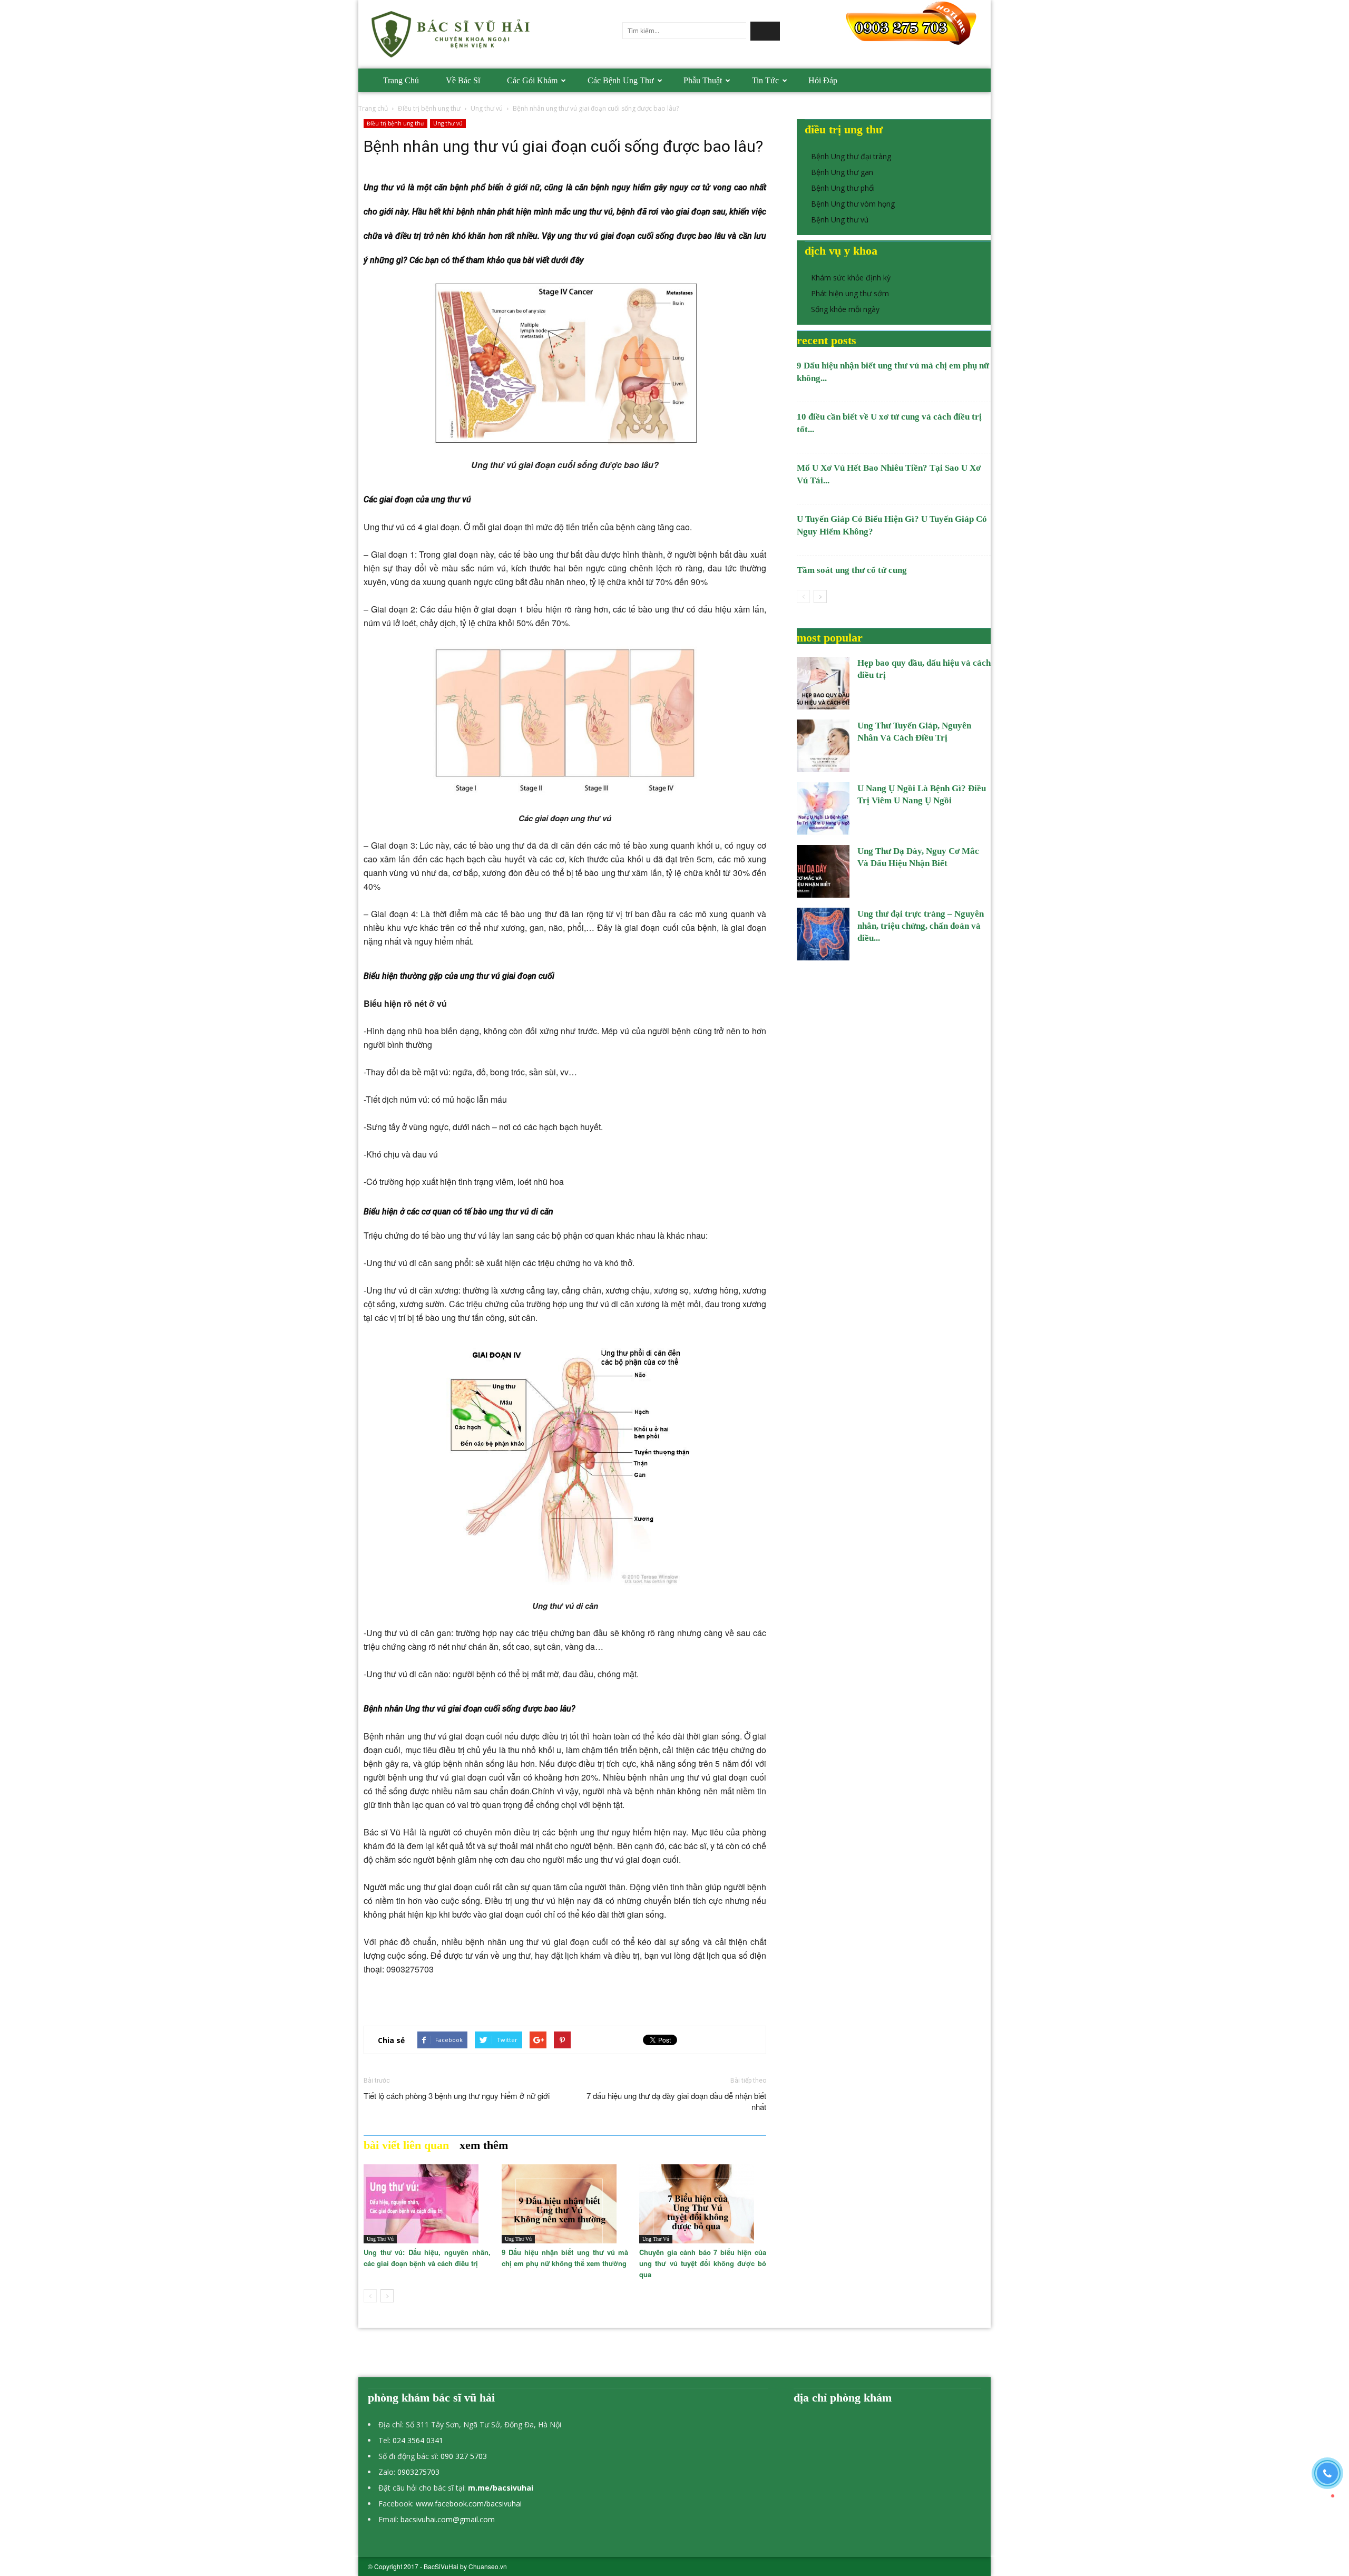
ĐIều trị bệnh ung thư (429, 108)
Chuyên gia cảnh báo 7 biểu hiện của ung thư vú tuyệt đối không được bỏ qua (703, 2263)
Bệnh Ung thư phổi (843, 188)
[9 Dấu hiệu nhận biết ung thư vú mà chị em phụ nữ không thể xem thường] (565, 2204)
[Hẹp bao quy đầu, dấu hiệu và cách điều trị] (823, 683)
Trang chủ (401, 80)
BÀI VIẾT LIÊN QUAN (406, 2145)
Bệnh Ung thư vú (840, 220)
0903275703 (418, 2472)
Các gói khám (532, 80)
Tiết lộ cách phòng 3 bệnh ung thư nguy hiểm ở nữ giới (457, 2096)
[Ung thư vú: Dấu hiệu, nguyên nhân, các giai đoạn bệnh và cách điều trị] (427, 2204)
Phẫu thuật (703, 80)
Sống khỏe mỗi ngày (845, 309)
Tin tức (765, 80)
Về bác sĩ (463, 80)
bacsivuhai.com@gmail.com (448, 2519)
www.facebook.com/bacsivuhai (469, 2504)
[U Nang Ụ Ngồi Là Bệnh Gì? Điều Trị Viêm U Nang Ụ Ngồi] (823, 809)
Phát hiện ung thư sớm (850, 293)
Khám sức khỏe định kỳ (851, 278)
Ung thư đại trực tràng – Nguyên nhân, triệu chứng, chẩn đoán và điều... (921, 926)
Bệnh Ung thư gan (842, 172)
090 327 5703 (464, 2456)
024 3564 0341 (418, 2440)
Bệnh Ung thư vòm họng (853, 204)
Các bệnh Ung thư (621, 80)
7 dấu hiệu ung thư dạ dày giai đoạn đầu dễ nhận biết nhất (676, 2101)
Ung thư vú (487, 108)
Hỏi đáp (823, 80)
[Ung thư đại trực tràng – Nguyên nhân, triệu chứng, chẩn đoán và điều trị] (823, 934)
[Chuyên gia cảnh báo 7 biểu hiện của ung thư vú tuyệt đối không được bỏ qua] (703, 2204)
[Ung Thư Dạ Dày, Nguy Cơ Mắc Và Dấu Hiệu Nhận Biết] (823, 871)
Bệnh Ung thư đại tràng (851, 156)
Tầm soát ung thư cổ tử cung (852, 570)
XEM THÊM (484, 2145)
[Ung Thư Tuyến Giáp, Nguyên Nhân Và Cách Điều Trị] (823, 746)
